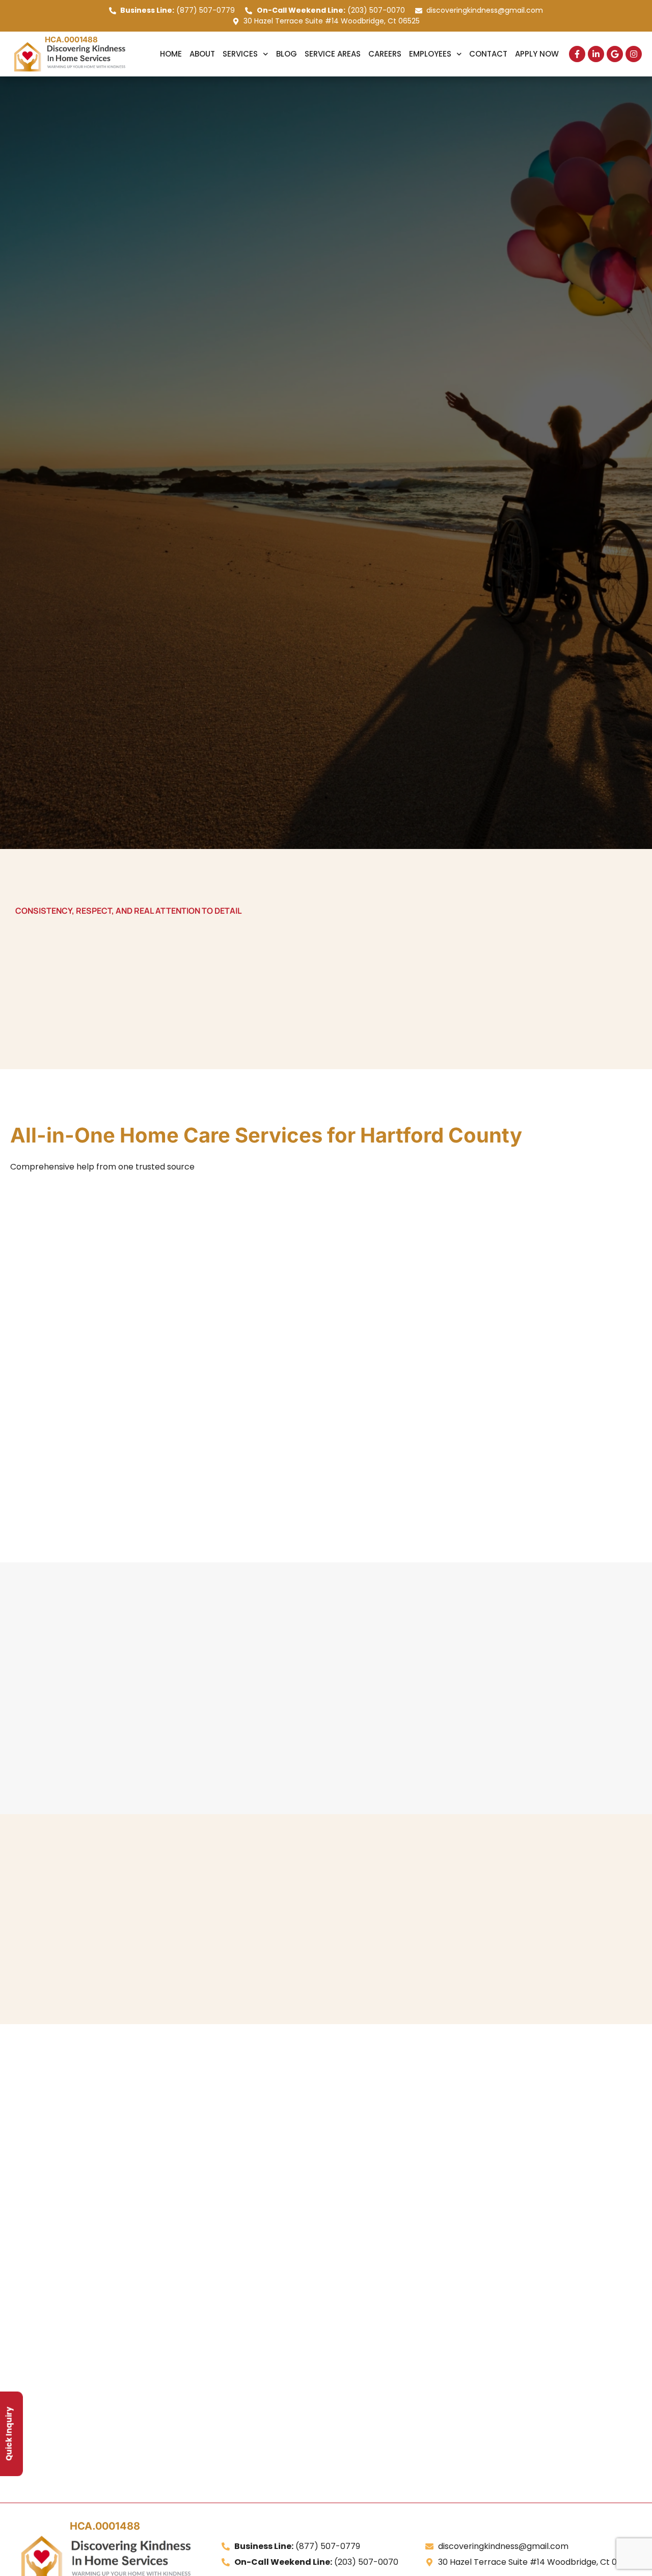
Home (171, 54)
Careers (385, 54)
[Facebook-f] (577, 54)
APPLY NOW (537, 54)
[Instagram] (634, 54)
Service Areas (333, 54)
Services (240, 54)
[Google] (615, 54)
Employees (430, 54)
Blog (287, 54)
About (202, 54)
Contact (488, 54)
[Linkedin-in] (596, 54)
